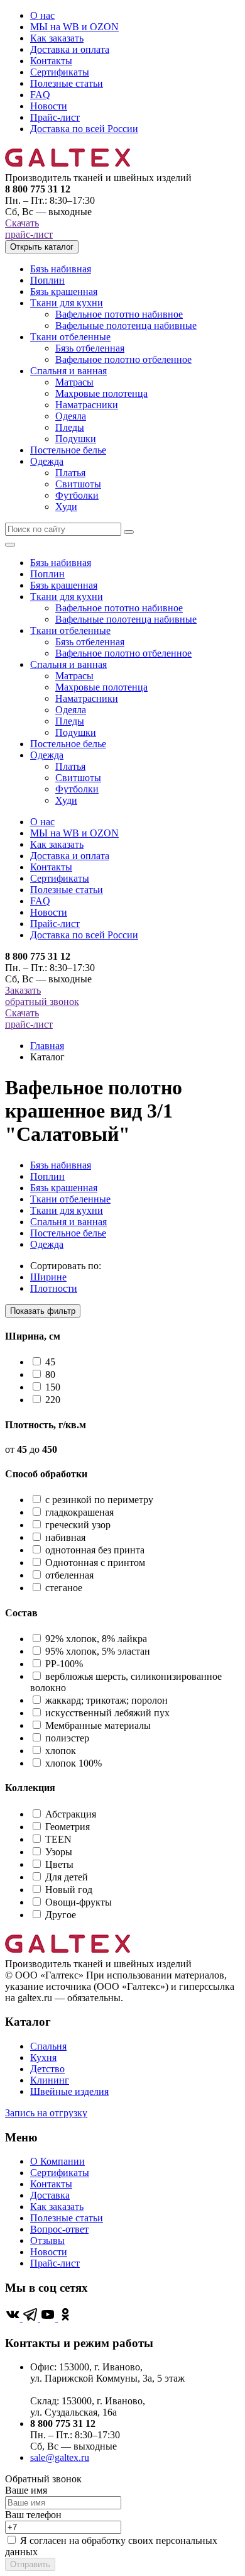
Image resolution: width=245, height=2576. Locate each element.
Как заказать (57, 38)
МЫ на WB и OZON (74, 27)
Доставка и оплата (70, 49)
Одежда (47, 461)
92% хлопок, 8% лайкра (96, 1639)
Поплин (47, 280)
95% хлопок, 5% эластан (98, 1651)
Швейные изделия (69, 2091)
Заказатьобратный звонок (42, 996)
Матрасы (74, 382)
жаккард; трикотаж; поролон (106, 1700)
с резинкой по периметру (99, 1500)
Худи (66, 507)
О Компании (57, 2161)
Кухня (43, 2057)
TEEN (58, 1839)
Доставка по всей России (84, 129)
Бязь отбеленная (90, 348)
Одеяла (71, 416)
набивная (65, 1537)
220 (53, 1400)
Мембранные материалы (98, 1725)
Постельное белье (68, 450)
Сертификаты (60, 72)
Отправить (30, 2564)
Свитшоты (78, 484)
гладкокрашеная (79, 1512)
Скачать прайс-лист (29, 229)
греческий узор (78, 1525)
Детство (47, 2069)
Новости (49, 106)
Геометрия (68, 1827)
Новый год (69, 1890)
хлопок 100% (73, 1763)
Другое (61, 1915)
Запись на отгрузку (46, 2113)
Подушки (76, 439)
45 (50, 1362)
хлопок (61, 1751)
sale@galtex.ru (60, 2457)
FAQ (40, 95)
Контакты (51, 61)
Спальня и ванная (68, 371)
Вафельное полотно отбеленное (123, 359)
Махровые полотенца (101, 393)
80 (50, 1374)
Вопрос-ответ (59, 2229)
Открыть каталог (42, 247)
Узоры (59, 1852)
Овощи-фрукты (79, 1902)
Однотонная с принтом (95, 1563)
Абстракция (71, 1814)
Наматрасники (87, 405)
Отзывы (47, 2240)
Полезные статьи (67, 83)
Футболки (77, 495)
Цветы (59, 1864)
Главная (47, 1046)
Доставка (50, 2195)
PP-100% (64, 1664)
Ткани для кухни (67, 303)
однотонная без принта (95, 1550)
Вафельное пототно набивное (119, 314)
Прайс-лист (55, 117)
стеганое (64, 1588)
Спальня (48, 2046)
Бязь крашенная (64, 291)
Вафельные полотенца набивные (126, 325)
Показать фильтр (43, 1311)
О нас (42, 15)
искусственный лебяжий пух (107, 1713)
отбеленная (69, 1575)
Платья (70, 473)
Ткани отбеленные (70, 337)
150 (53, 1387)
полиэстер (67, 1738)
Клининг (50, 2080)
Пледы (70, 427)
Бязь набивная (61, 269)
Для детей (67, 1877)
